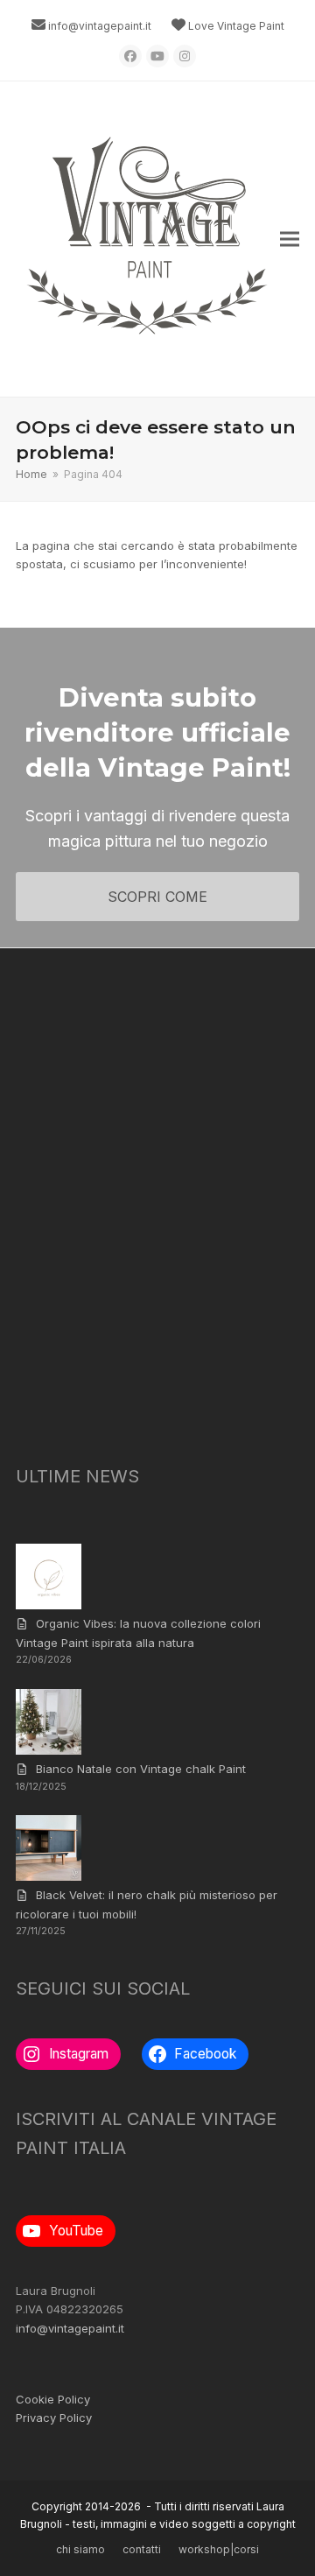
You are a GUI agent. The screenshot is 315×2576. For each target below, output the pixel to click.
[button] (290, 239)
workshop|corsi (219, 2549)
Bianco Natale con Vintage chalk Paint (141, 1769)
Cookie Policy (53, 2399)
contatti (142, 2549)
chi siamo (80, 2549)
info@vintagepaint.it (100, 26)
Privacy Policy (54, 2418)
